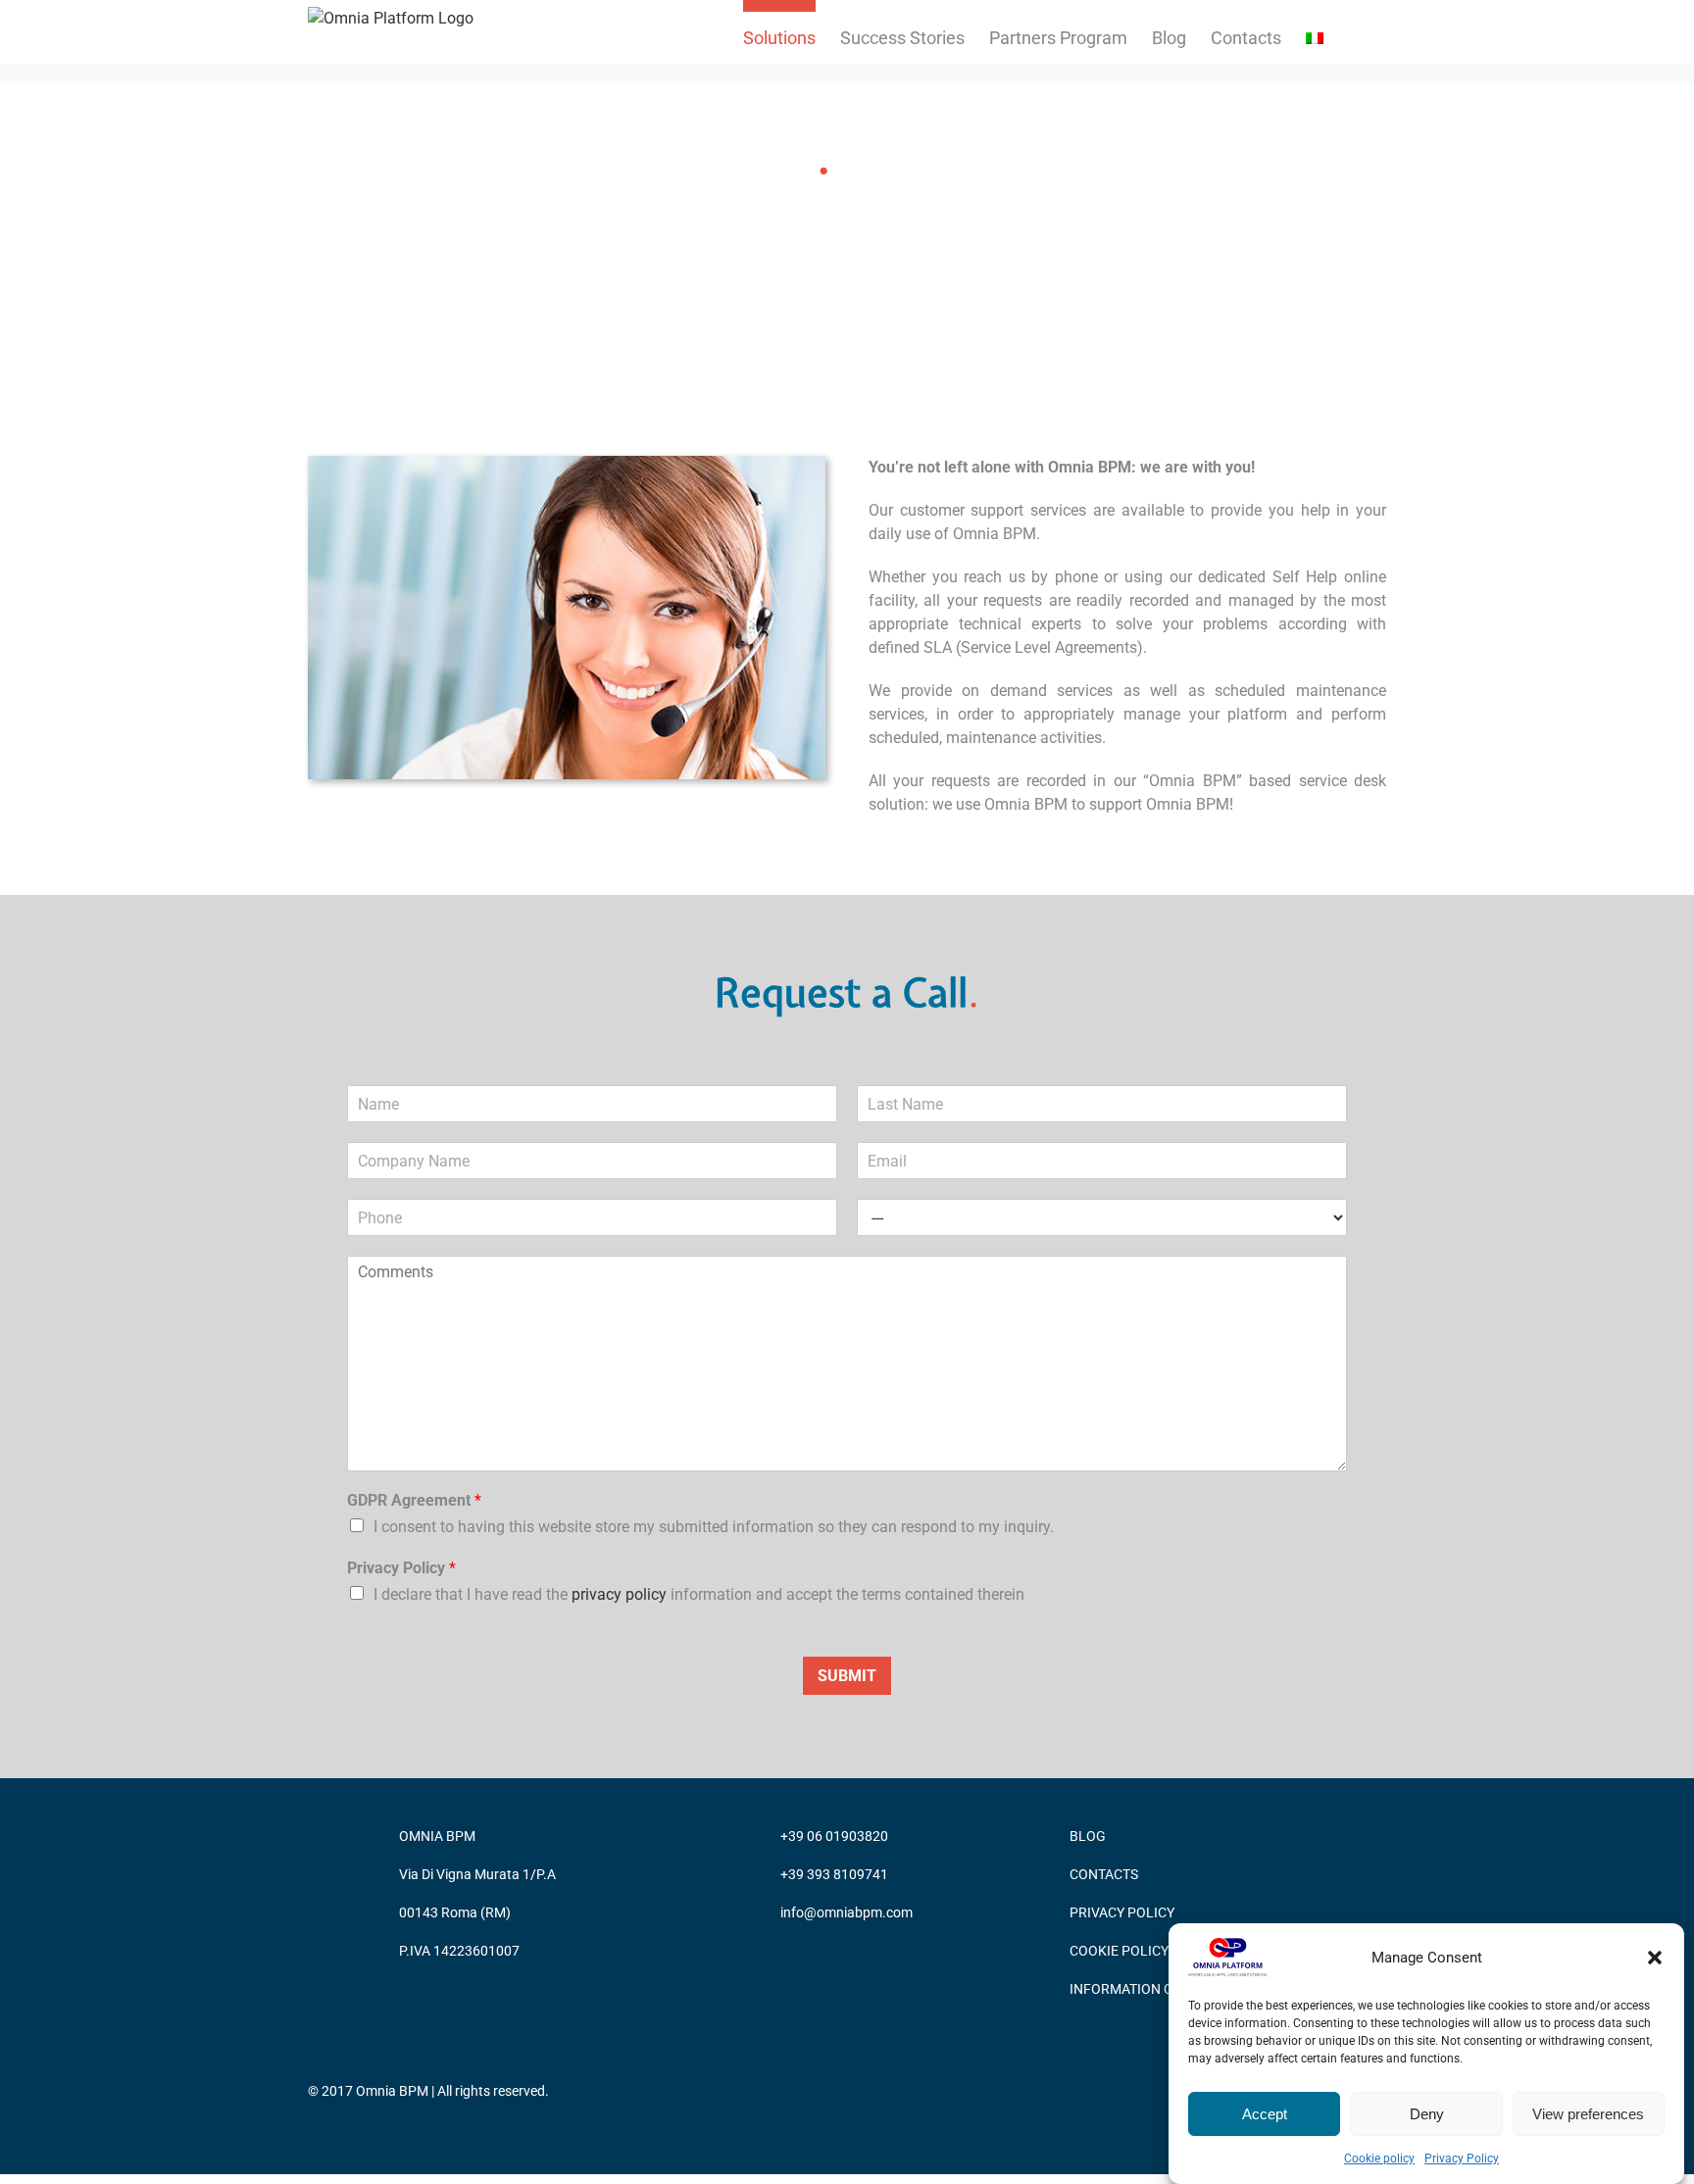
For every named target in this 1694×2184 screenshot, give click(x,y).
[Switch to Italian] (1315, 32)
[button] (1655, 1958)
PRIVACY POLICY (1122, 1912)
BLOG (1088, 1836)
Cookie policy (1379, 2159)
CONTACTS (1104, 1874)
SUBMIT (847, 1676)
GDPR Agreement (414, 1500)
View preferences (1588, 2114)
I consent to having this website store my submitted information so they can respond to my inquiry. (714, 1527)
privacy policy (621, 1594)
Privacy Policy (1462, 2159)
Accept (1265, 2114)
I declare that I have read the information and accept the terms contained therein (699, 1594)
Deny (1427, 2114)
